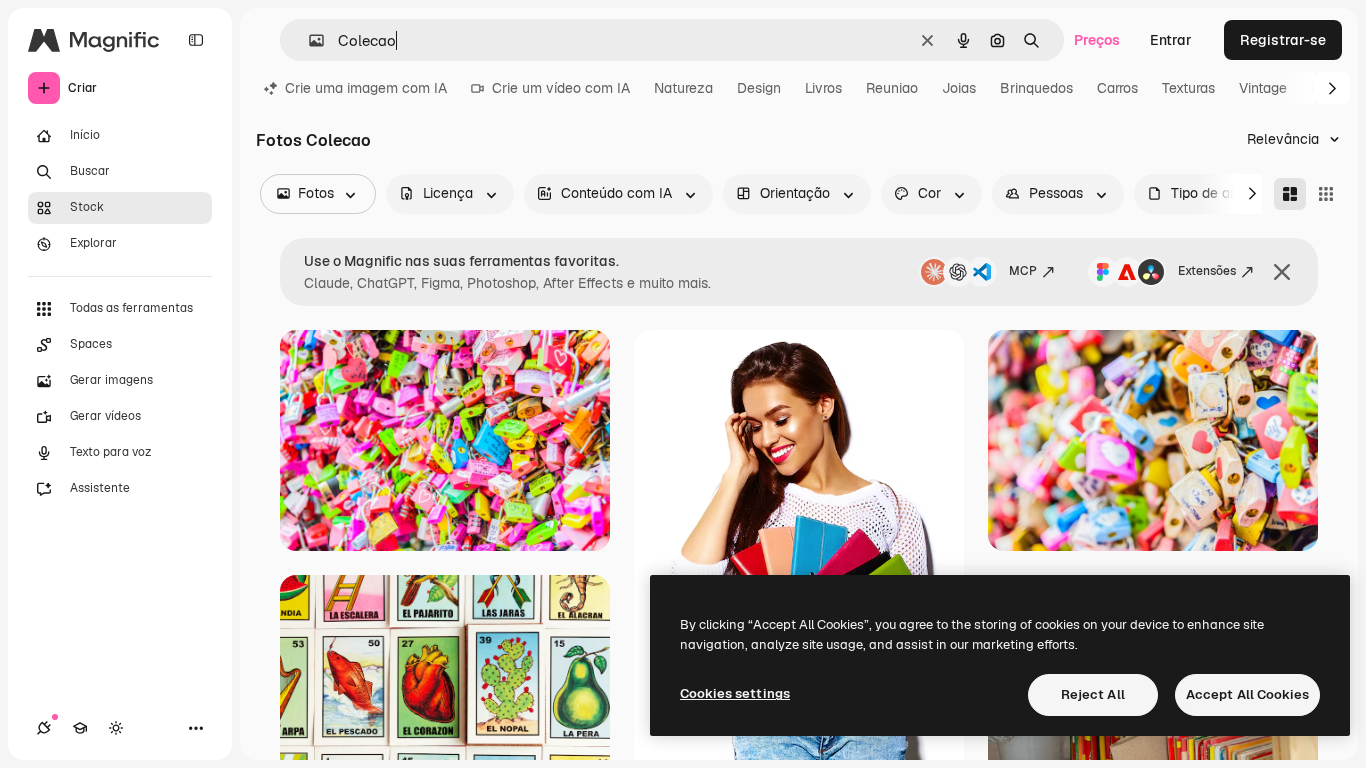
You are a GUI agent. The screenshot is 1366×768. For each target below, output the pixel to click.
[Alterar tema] (116, 728)
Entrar (1171, 40)
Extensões (1207, 271)
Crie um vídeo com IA (561, 88)
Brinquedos (1036, 88)
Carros (1117, 88)
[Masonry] (1290, 194)
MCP (1023, 271)
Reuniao (892, 88)
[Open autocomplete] (308, 40)
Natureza (683, 88)
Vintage (1263, 88)
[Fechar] (1282, 272)
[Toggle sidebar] (196, 40)
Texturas (1188, 88)
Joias (959, 88)
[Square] (1326, 194)
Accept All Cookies (1247, 694)
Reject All (1093, 694)
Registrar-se (1283, 40)
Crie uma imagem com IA (366, 88)
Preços (1097, 40)
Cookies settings (735, 693)
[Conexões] (44, 728)
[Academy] (80, 728)
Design (759, 88)
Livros (823, 88)
